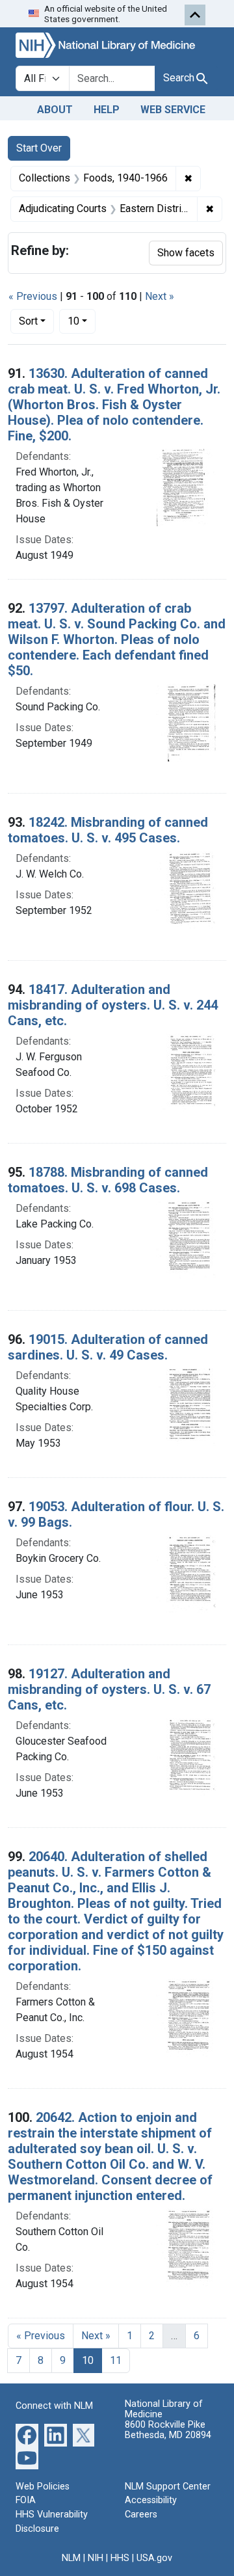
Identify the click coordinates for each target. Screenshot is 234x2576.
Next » (160, 296)
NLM (71, 2558)
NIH (96, 2558)
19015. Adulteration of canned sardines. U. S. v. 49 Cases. (108, 1347)
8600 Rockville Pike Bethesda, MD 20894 (168, 2430)
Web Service (173, 110)
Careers (141, 2515)
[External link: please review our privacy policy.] (27, 2434)
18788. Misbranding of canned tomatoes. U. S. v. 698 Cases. (108, 1180)
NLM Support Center (168, 2487)
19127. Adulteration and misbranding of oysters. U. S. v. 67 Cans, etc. (109, 1689)
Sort (28, 321)
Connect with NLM (54, 2406)
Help (107, 110)
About (55, 110)
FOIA (26, 2500)
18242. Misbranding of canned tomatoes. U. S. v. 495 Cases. (108, 830)
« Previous (33, 296)
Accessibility (151, 2500)
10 (82, 321)
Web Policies (43, 2487)
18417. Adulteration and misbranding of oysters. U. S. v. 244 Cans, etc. (113, 1005)
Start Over (39, 148)
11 (116, 2360)
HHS (120, 2558)
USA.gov (154, 2558)
